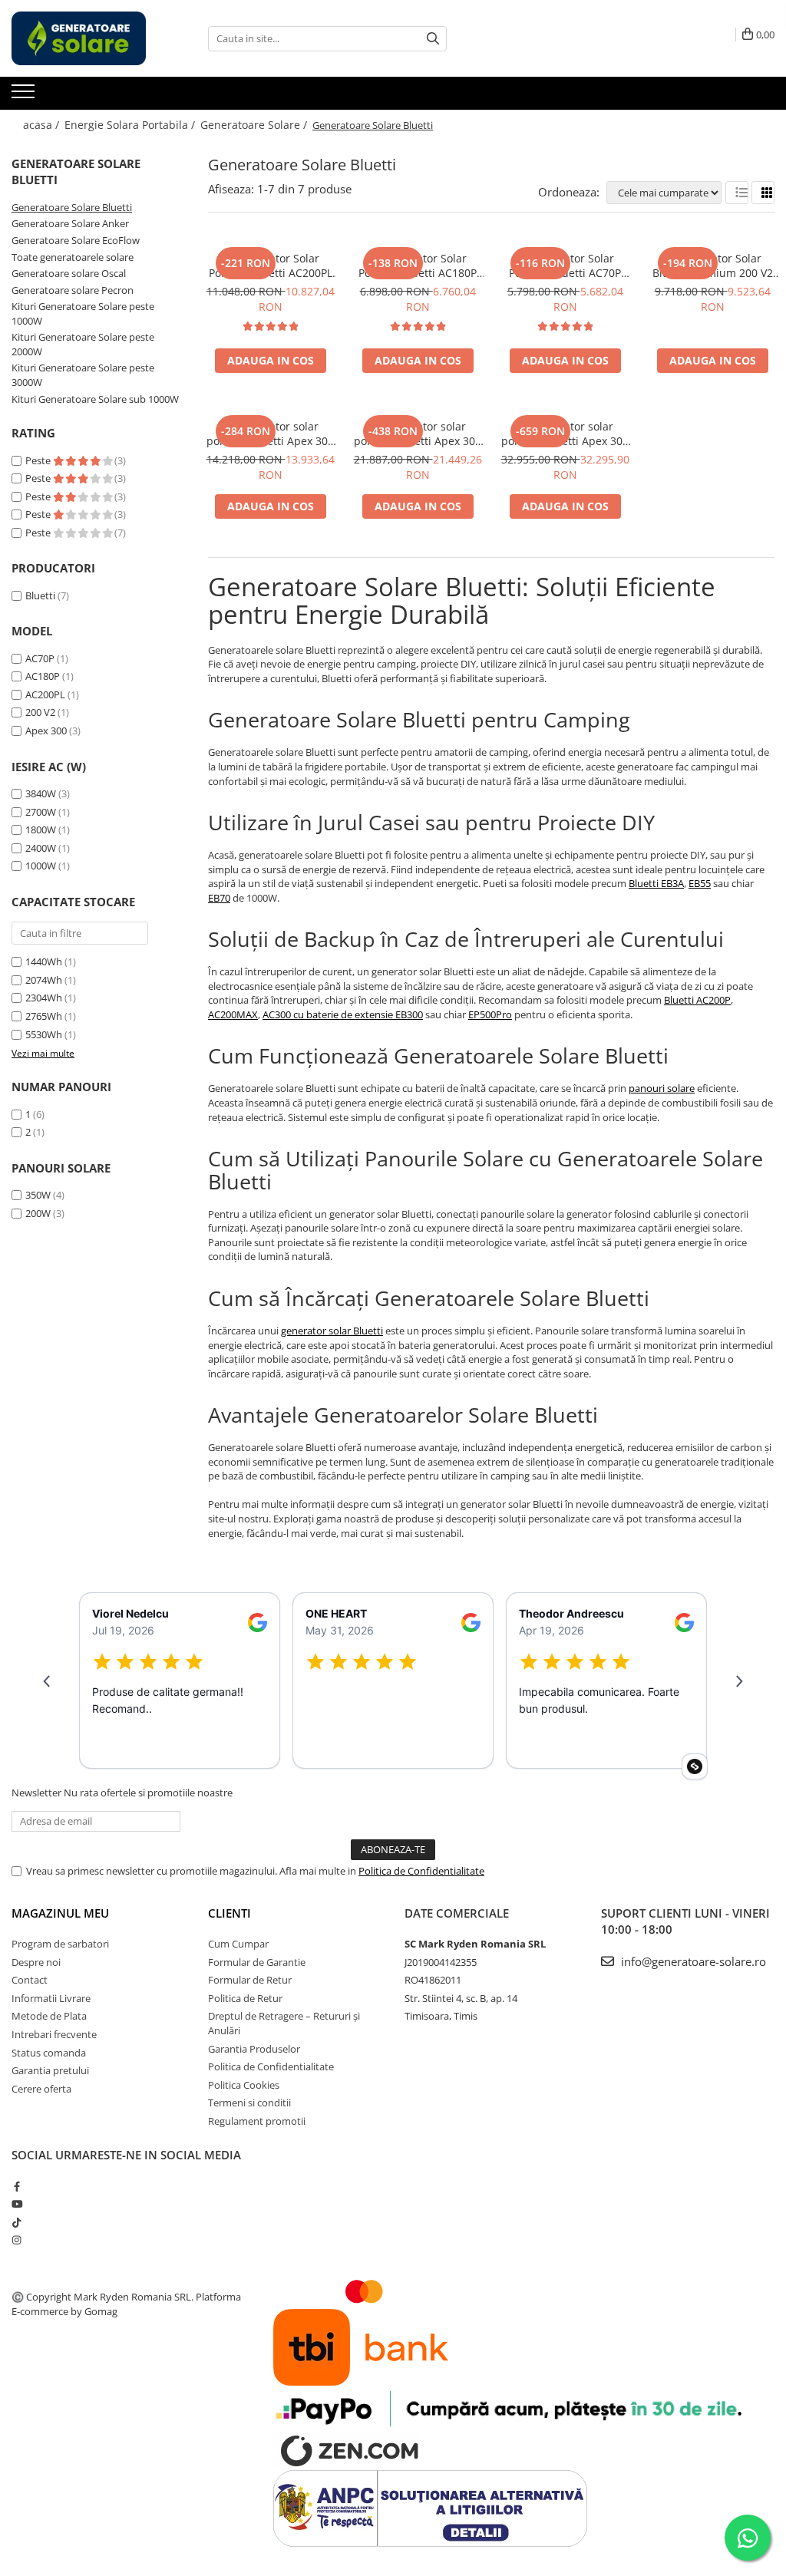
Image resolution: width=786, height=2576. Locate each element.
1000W (41, 866)
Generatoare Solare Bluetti (72, 207)
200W (38, 1213)
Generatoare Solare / (255, 125)
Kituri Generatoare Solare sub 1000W (95, 399)
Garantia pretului (50, 2070)
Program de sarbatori (60, 1944)
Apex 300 (46, 731)
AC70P (40, 658)
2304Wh (44, 998)
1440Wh (44, 961)
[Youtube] (17, 2204)
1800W (41, 830)
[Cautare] (433, 39)
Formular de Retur (250, 1980)
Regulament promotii (257, 2121)
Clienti (230, 1913)
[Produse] (25, 96)
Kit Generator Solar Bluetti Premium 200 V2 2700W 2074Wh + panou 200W (712, 266)
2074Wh (44, 980)
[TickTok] (17, 2222)
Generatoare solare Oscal (69, 273)
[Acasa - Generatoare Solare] (88, 38)
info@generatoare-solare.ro (692, 1961)
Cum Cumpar (238, 1944)
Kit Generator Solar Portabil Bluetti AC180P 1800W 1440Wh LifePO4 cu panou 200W (418, 266)
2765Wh (44, 1016)
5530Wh (44, 1034)
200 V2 (40, 712)
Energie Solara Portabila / (131, 125)
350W (38, 1195)
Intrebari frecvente (54, 2034)
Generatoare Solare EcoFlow (76, 240)
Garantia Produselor (254, 2049)
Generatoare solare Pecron (73, 290)
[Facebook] (17, 2186)
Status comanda (49, 2053)
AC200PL (45, 694)
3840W (41, 793)
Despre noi (36, 1962)
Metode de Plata (49, 2016)
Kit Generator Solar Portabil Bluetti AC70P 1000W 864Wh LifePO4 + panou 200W (565, 266)
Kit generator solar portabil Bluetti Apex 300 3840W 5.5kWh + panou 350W (418, 434)
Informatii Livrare (51, 1998)
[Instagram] (17, 2240)
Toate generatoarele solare (73, 257)
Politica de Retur (245, 1998)
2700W (41, 812)
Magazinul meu (60, 1913)
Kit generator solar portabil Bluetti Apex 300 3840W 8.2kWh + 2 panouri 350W (565, 434)
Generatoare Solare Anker (70, 223)
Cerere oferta (41, 2089)
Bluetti (40, 595)
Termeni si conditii (249, 2103)
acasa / (43, 125)
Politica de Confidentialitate (421, 1871)
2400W (41, 848)
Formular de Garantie (257, 1962)
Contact (30, 1980)
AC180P (43, 676)
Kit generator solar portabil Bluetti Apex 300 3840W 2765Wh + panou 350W (270, 434)
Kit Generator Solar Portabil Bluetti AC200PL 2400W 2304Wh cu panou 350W (270, 266)
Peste (39, 460)
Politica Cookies (244, 2085)
